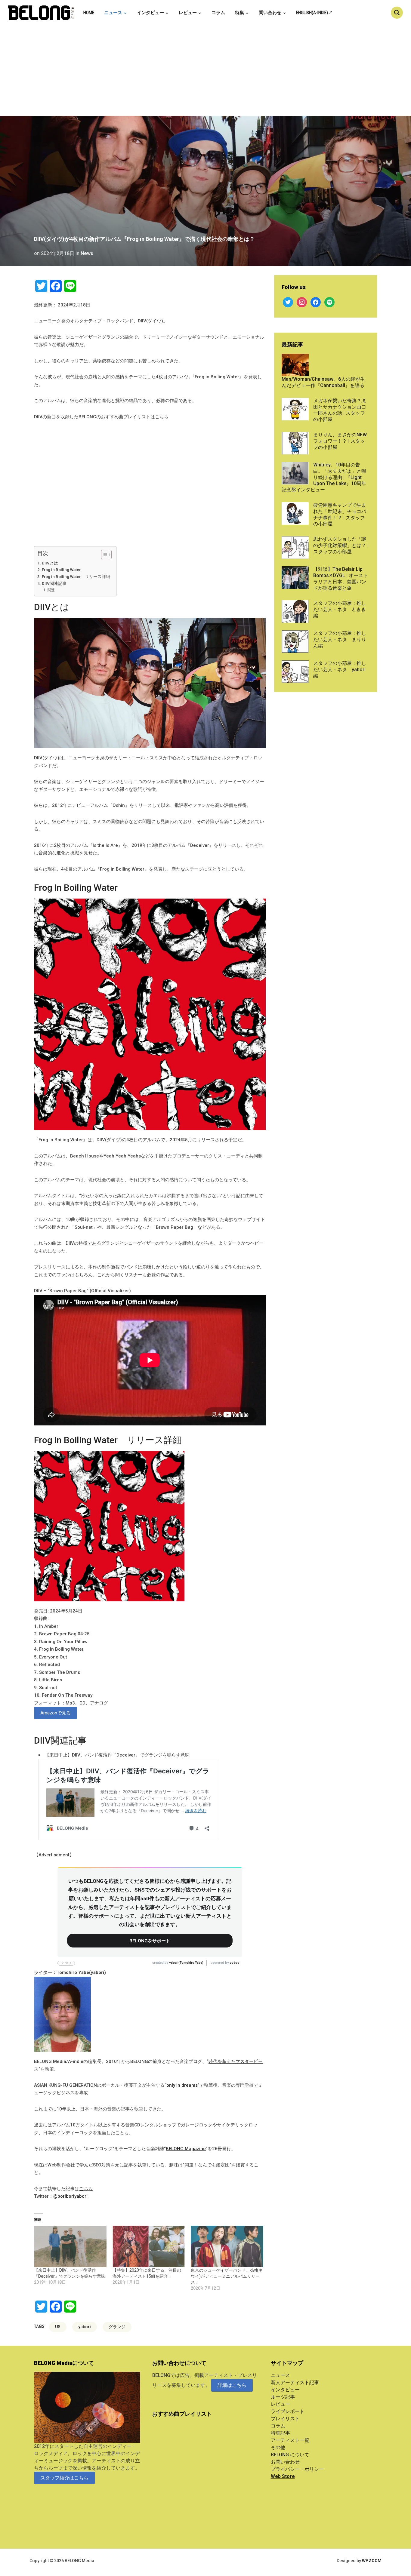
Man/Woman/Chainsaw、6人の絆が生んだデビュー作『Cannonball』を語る (323, 382)
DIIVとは (50, 563)
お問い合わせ (285, 2462)
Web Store (283, 2476)
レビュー (188, 13)
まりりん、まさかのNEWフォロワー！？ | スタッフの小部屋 (340, 441)
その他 (278, 2447)
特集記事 (280, 2433)
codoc (234, 1963)
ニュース (113, 13)
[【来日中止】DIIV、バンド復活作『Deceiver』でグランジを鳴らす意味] (70, 2246)
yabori (85, 2327)
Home (89, 13)
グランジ (117, 2327)
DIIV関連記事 (54, 583)
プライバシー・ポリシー (297, 2469)
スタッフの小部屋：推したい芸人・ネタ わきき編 (340, 609)
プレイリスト (285, 2419)
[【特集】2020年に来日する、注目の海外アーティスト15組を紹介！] (149, 2246)
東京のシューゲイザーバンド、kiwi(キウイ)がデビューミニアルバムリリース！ (227, 2276)
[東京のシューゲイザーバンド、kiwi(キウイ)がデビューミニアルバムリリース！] (227, 2246)
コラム (218, 13)
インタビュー (150, 13)
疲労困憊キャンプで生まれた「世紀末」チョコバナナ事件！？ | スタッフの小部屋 (340, 514)
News (87, 253)
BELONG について (290, 2455)
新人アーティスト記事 (295, 2382)
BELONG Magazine (186, 2149)
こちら (86, 2189)
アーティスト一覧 (290, 2440)
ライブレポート (288, 2411)
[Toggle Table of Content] (103, 555)
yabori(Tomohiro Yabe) (186, 1963)
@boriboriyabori (70, 2196)
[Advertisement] (205, 71)
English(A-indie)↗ (314, 13)
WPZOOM (372, 2561)
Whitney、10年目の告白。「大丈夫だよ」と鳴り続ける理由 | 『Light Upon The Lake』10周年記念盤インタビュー (324, 477)
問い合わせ (270, 13)
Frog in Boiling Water (61, 570)
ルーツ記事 (283, 2397)
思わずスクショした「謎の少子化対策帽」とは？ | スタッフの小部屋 (341, 545)
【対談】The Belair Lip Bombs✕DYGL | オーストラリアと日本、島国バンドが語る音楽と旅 (341, 578)
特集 (239, 13)
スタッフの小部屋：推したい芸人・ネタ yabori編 (340, 670)
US (58, 2327)
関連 (51, 590)
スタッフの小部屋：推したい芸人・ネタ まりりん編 (340, 639)
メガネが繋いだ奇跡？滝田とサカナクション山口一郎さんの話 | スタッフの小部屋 (340, 410)
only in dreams (182, 2085)
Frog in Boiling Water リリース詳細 (76, 576)
